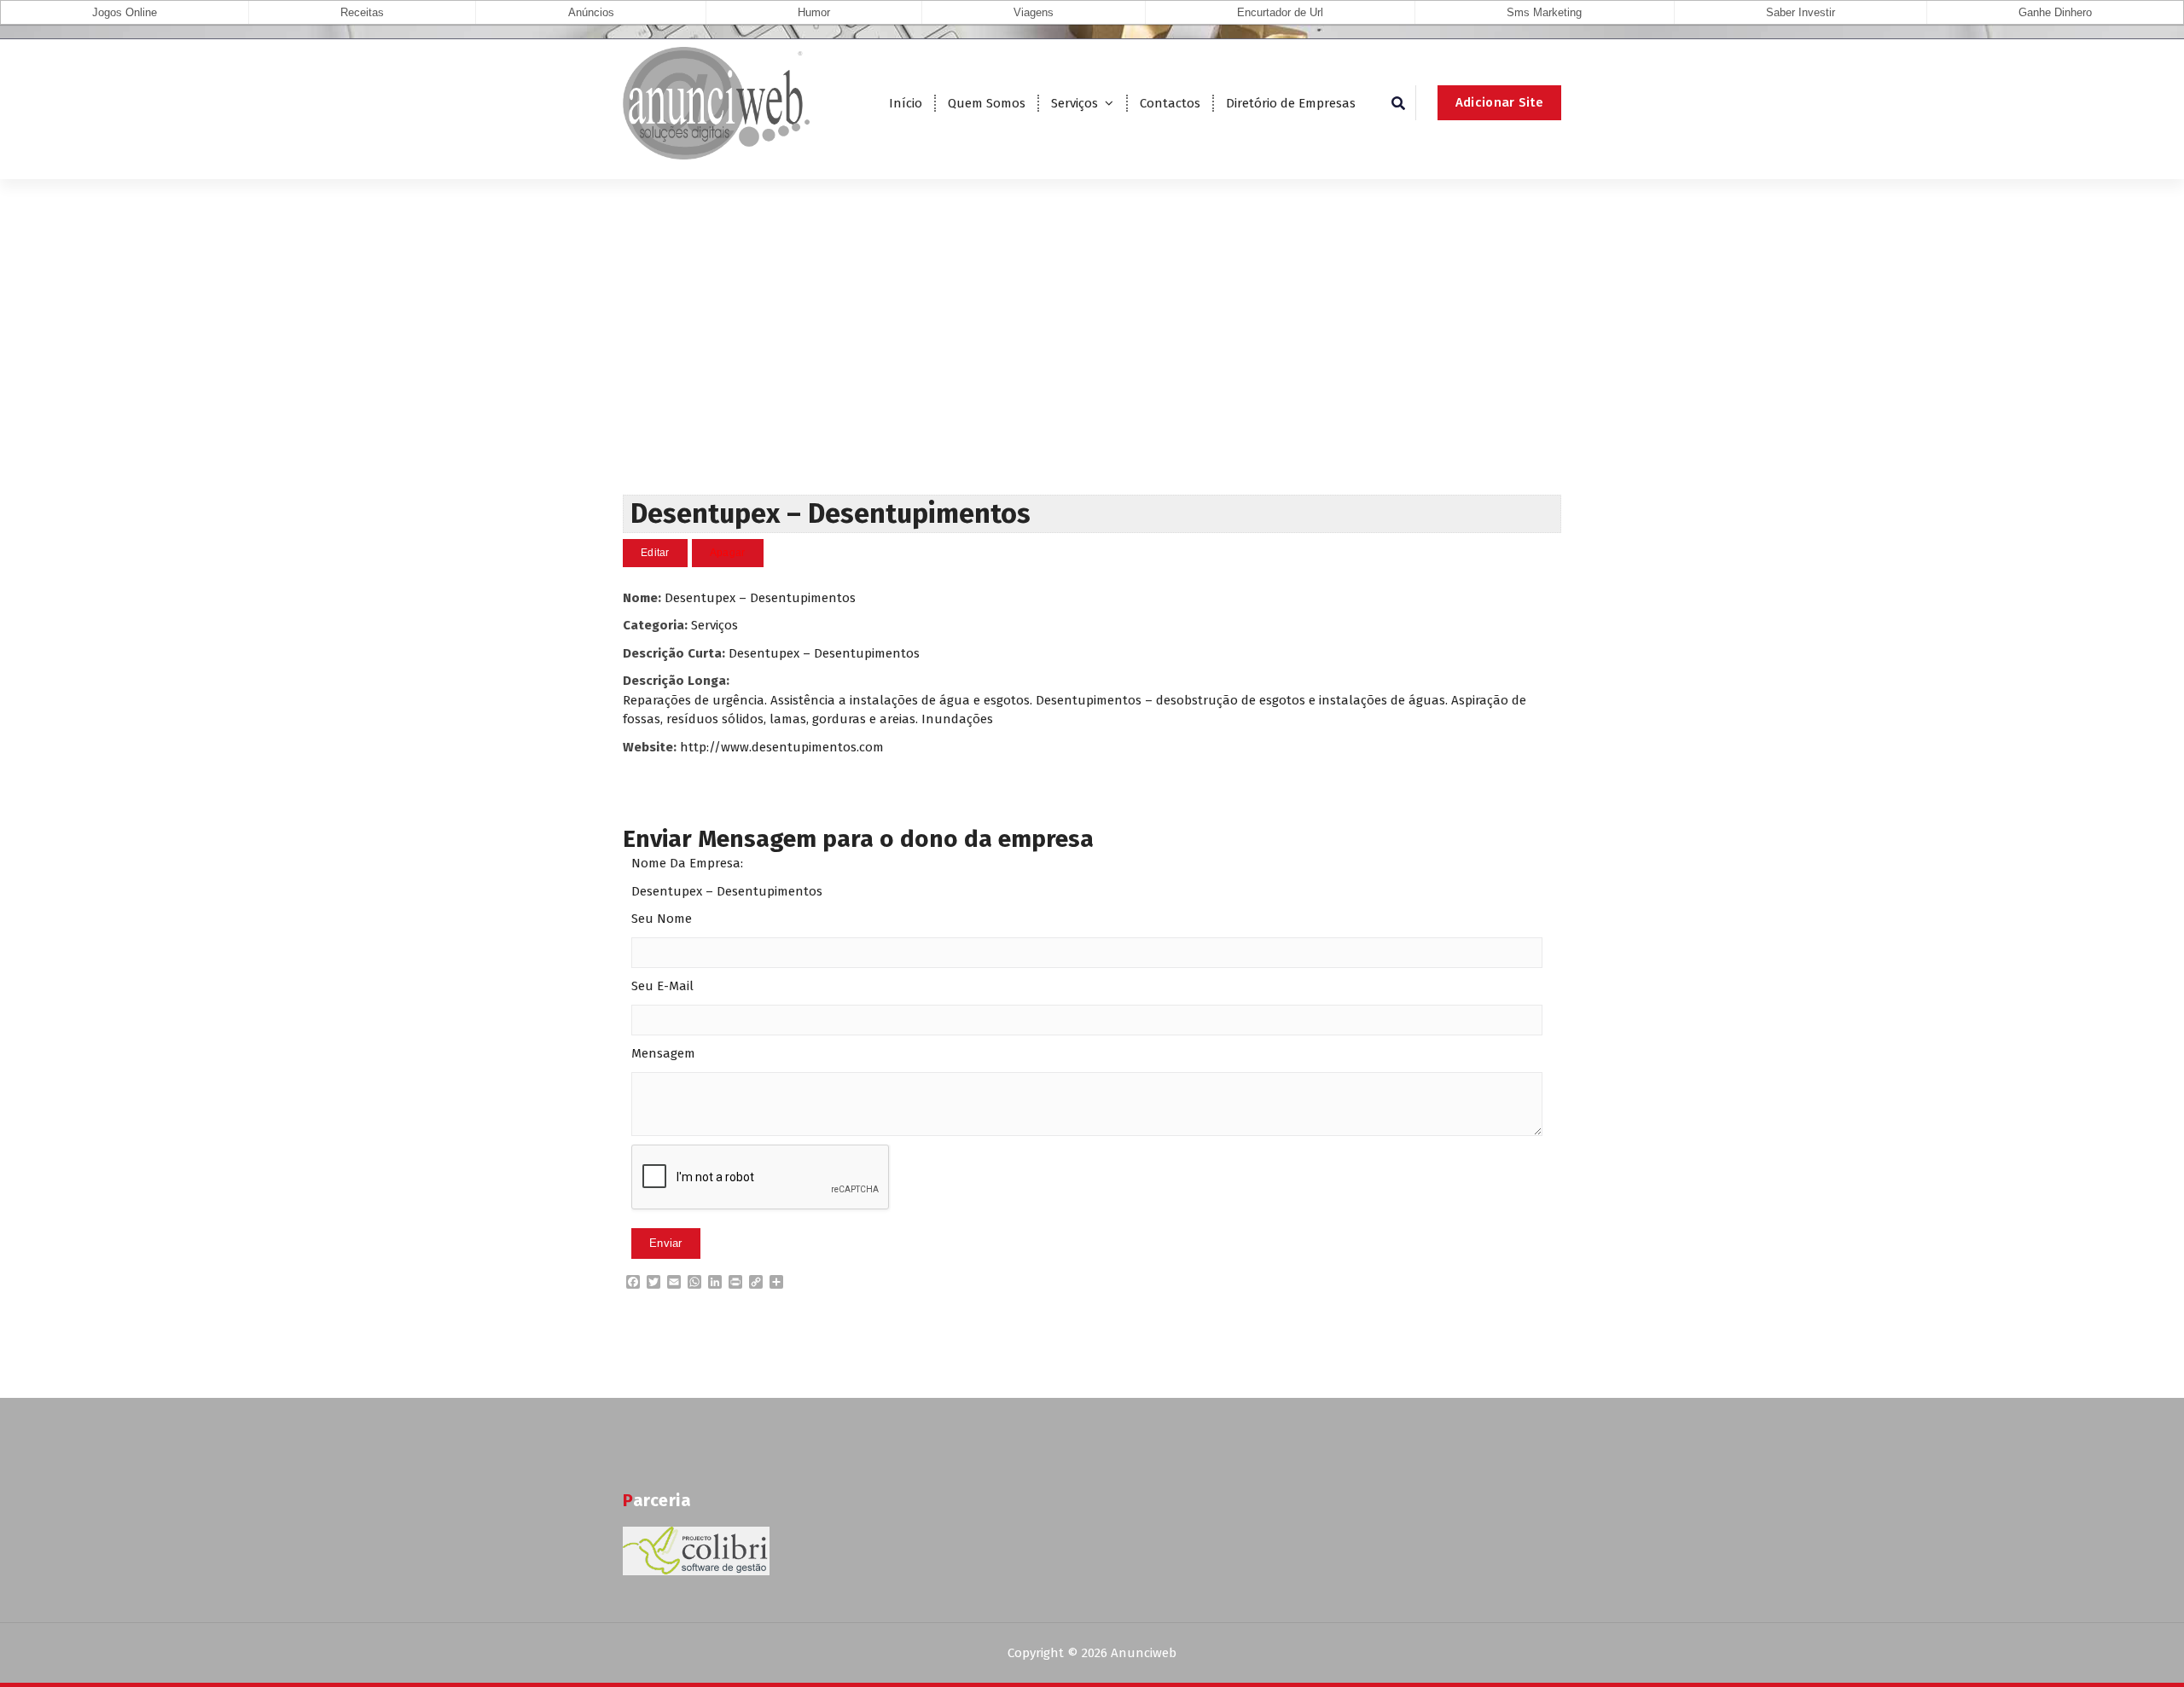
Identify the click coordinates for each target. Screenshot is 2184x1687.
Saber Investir (1801, 12)
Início (906, 103)
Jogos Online (125, 12)
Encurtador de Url (1280, 12)
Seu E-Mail (662, 986)
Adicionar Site (1499, 102)
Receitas (362, 12)
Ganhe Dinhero (2055, 12)
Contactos (1170, 103)
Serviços (1075, 103)
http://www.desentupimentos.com (782, 747)
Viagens (1034, 12)
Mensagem (663, 1053)
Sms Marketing (1544, 12)
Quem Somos (987, 103)
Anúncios (591, 12)
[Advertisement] (1092, 367)
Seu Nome (662, 919)
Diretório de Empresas (1291, 103)
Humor (814, 12)
